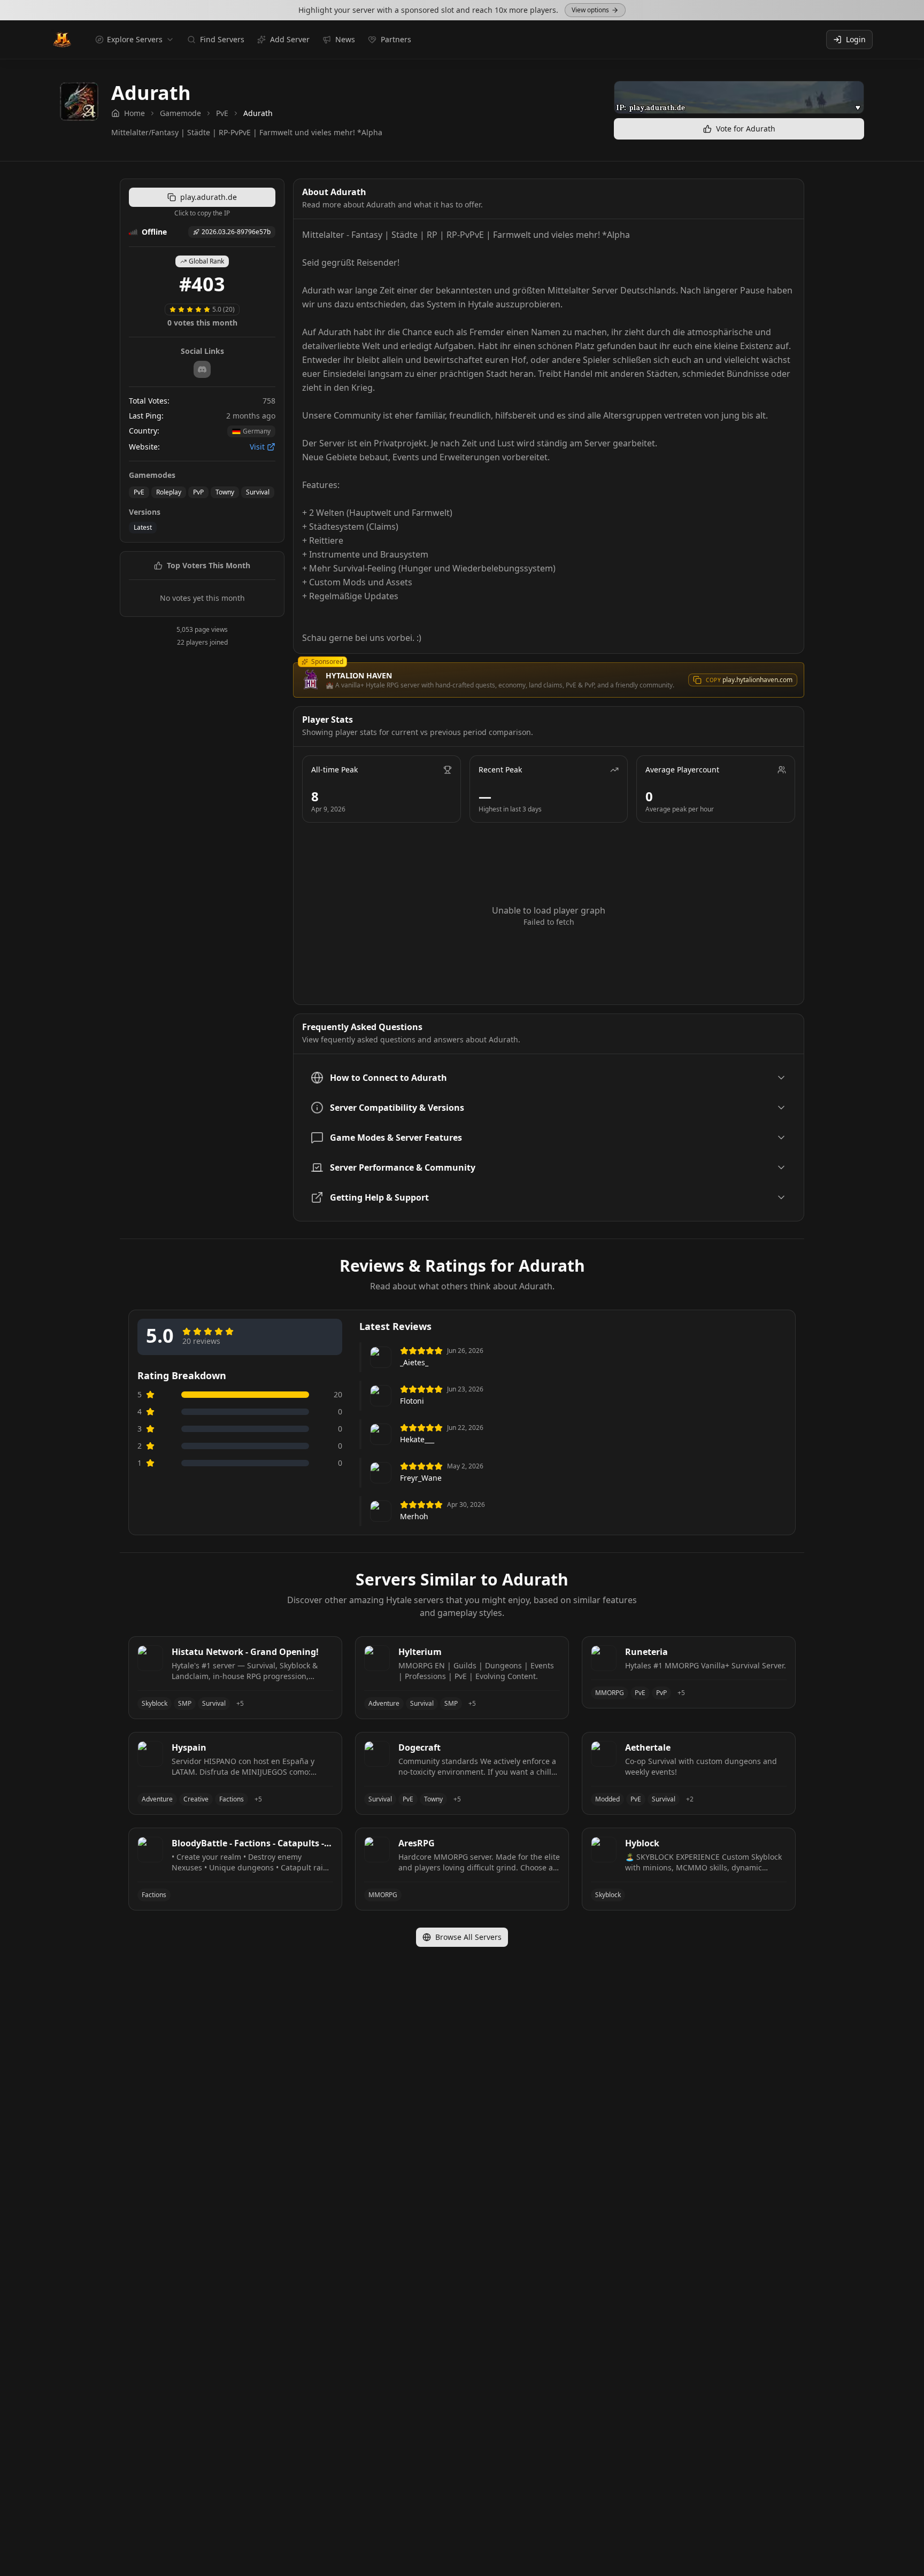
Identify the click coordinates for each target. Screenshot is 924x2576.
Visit (257, 447)
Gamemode (180, 113)
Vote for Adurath (746, 129)
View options (590, 10)
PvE (222, 113)
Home (134, 113)
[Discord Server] (202, 369)
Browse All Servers (468, 1937)
